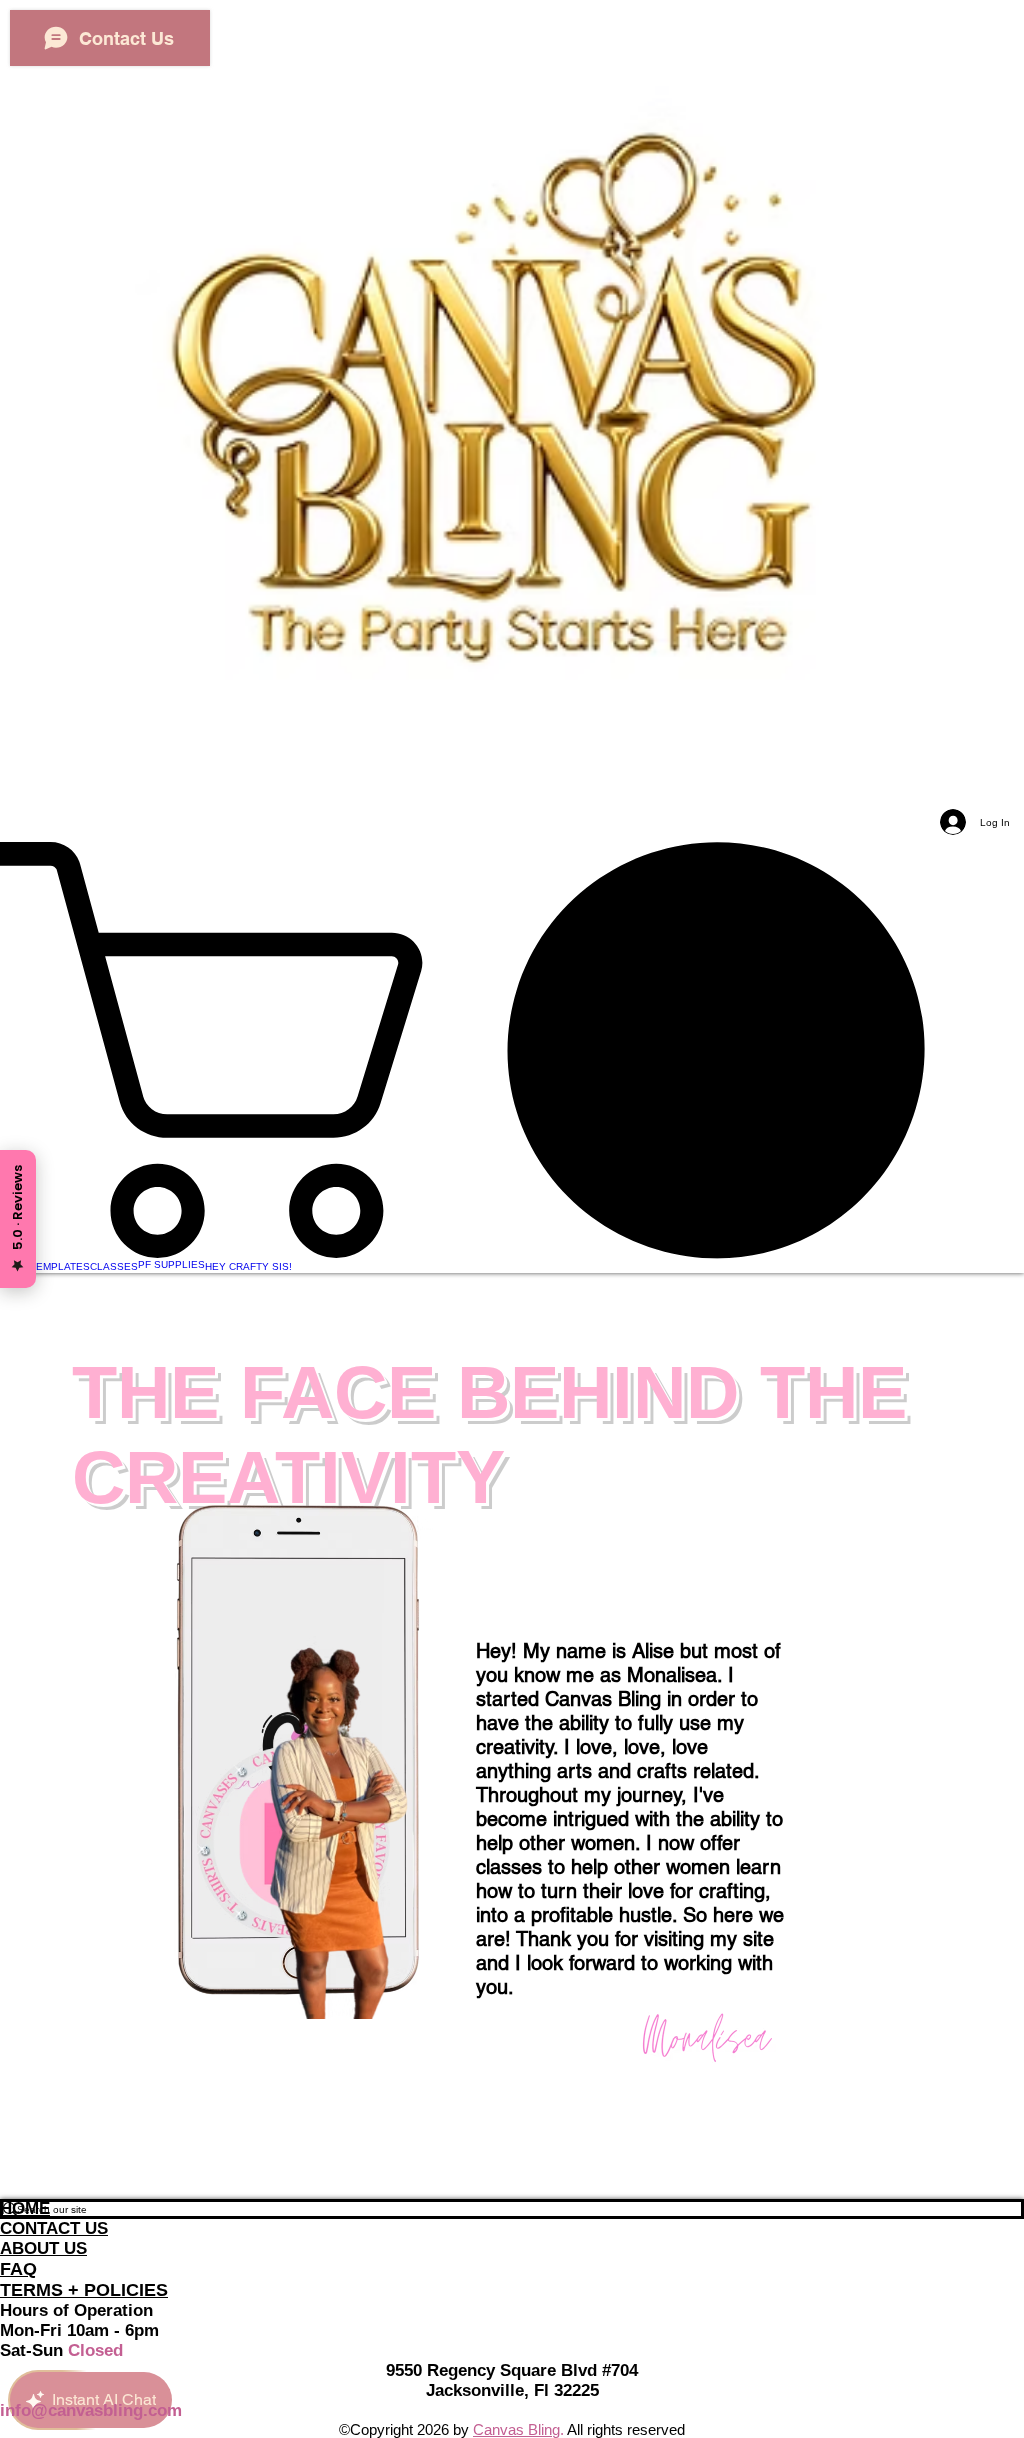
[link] (512, 1050)
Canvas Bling (516, 2429)
